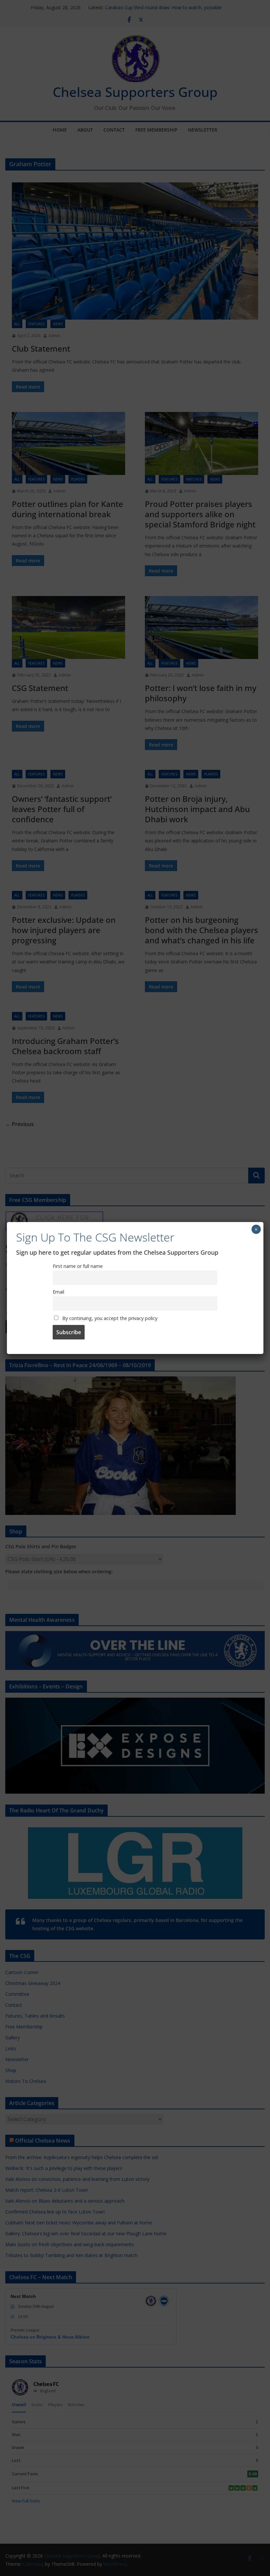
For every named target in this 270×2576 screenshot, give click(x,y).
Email (58, 1292)
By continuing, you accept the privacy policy (109, 1318)
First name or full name (78, 1266)
